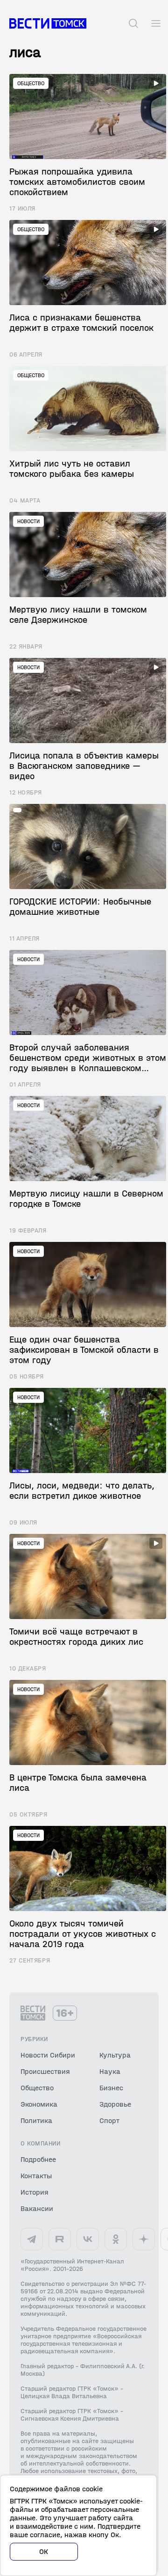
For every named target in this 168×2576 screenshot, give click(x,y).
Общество (37, 2088)
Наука (110, 2071)
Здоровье (115, 2104)
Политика (36, 2120)
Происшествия (45, 2071)
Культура (115, 2055)
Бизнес (111, 2088)
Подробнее (38, 2159)
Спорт (109, 2120)
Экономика (39, 2104)
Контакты (36, 2176)
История (35, 2192)
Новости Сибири (48, 2055)
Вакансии (37, 2208)
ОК (44, 2551)
